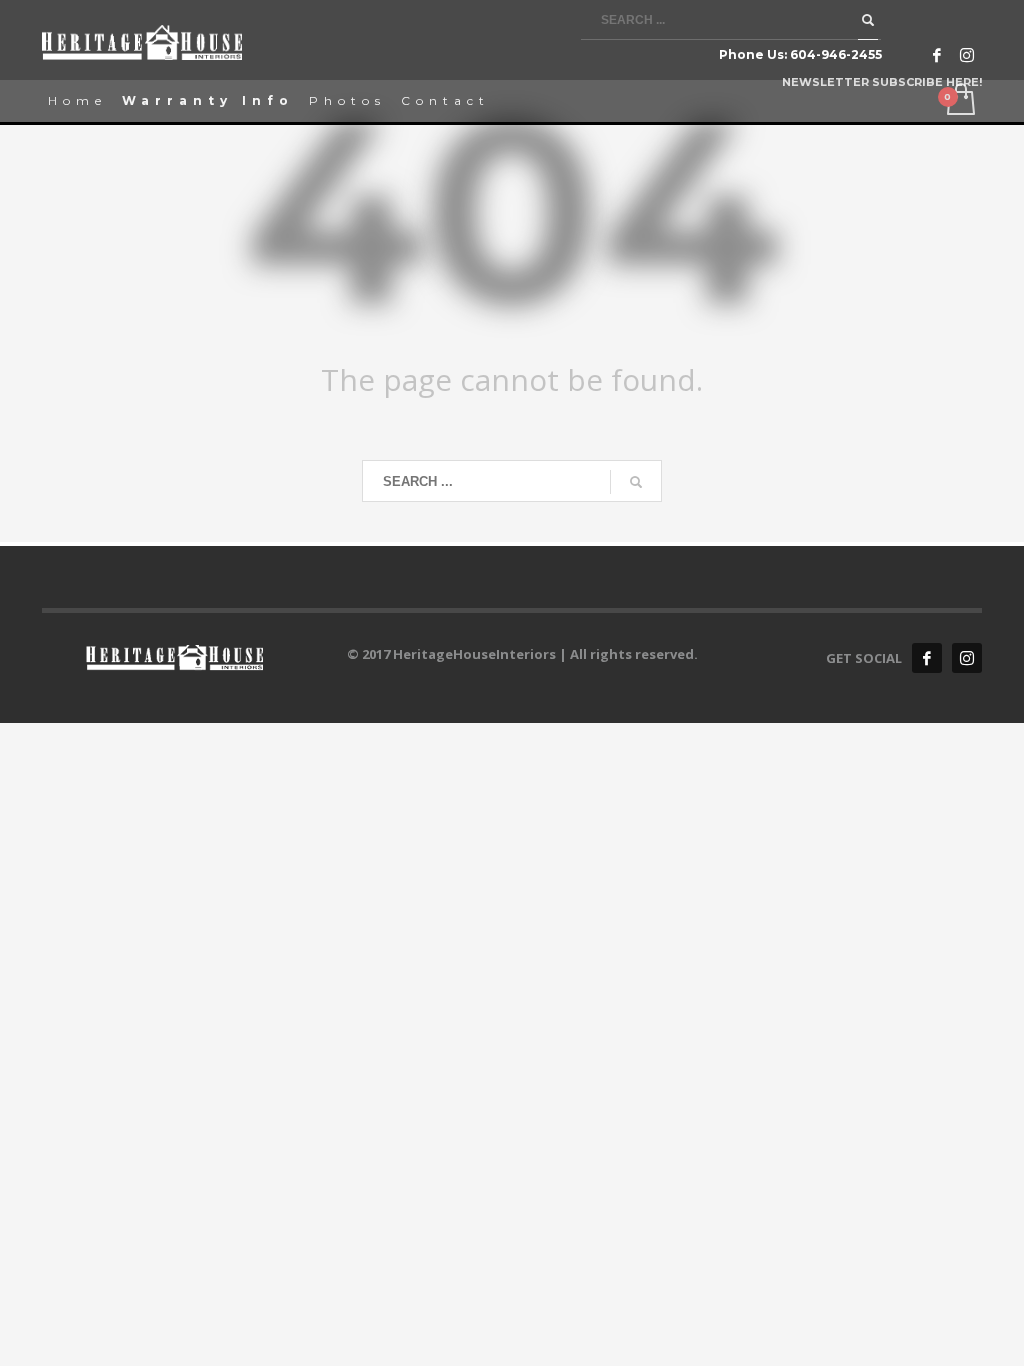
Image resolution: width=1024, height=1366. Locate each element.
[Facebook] (937, 55)
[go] (868, 20)
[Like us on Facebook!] (927, 658)
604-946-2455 (836, 54)
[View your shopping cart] (959, 101)
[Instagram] (967, 55)
